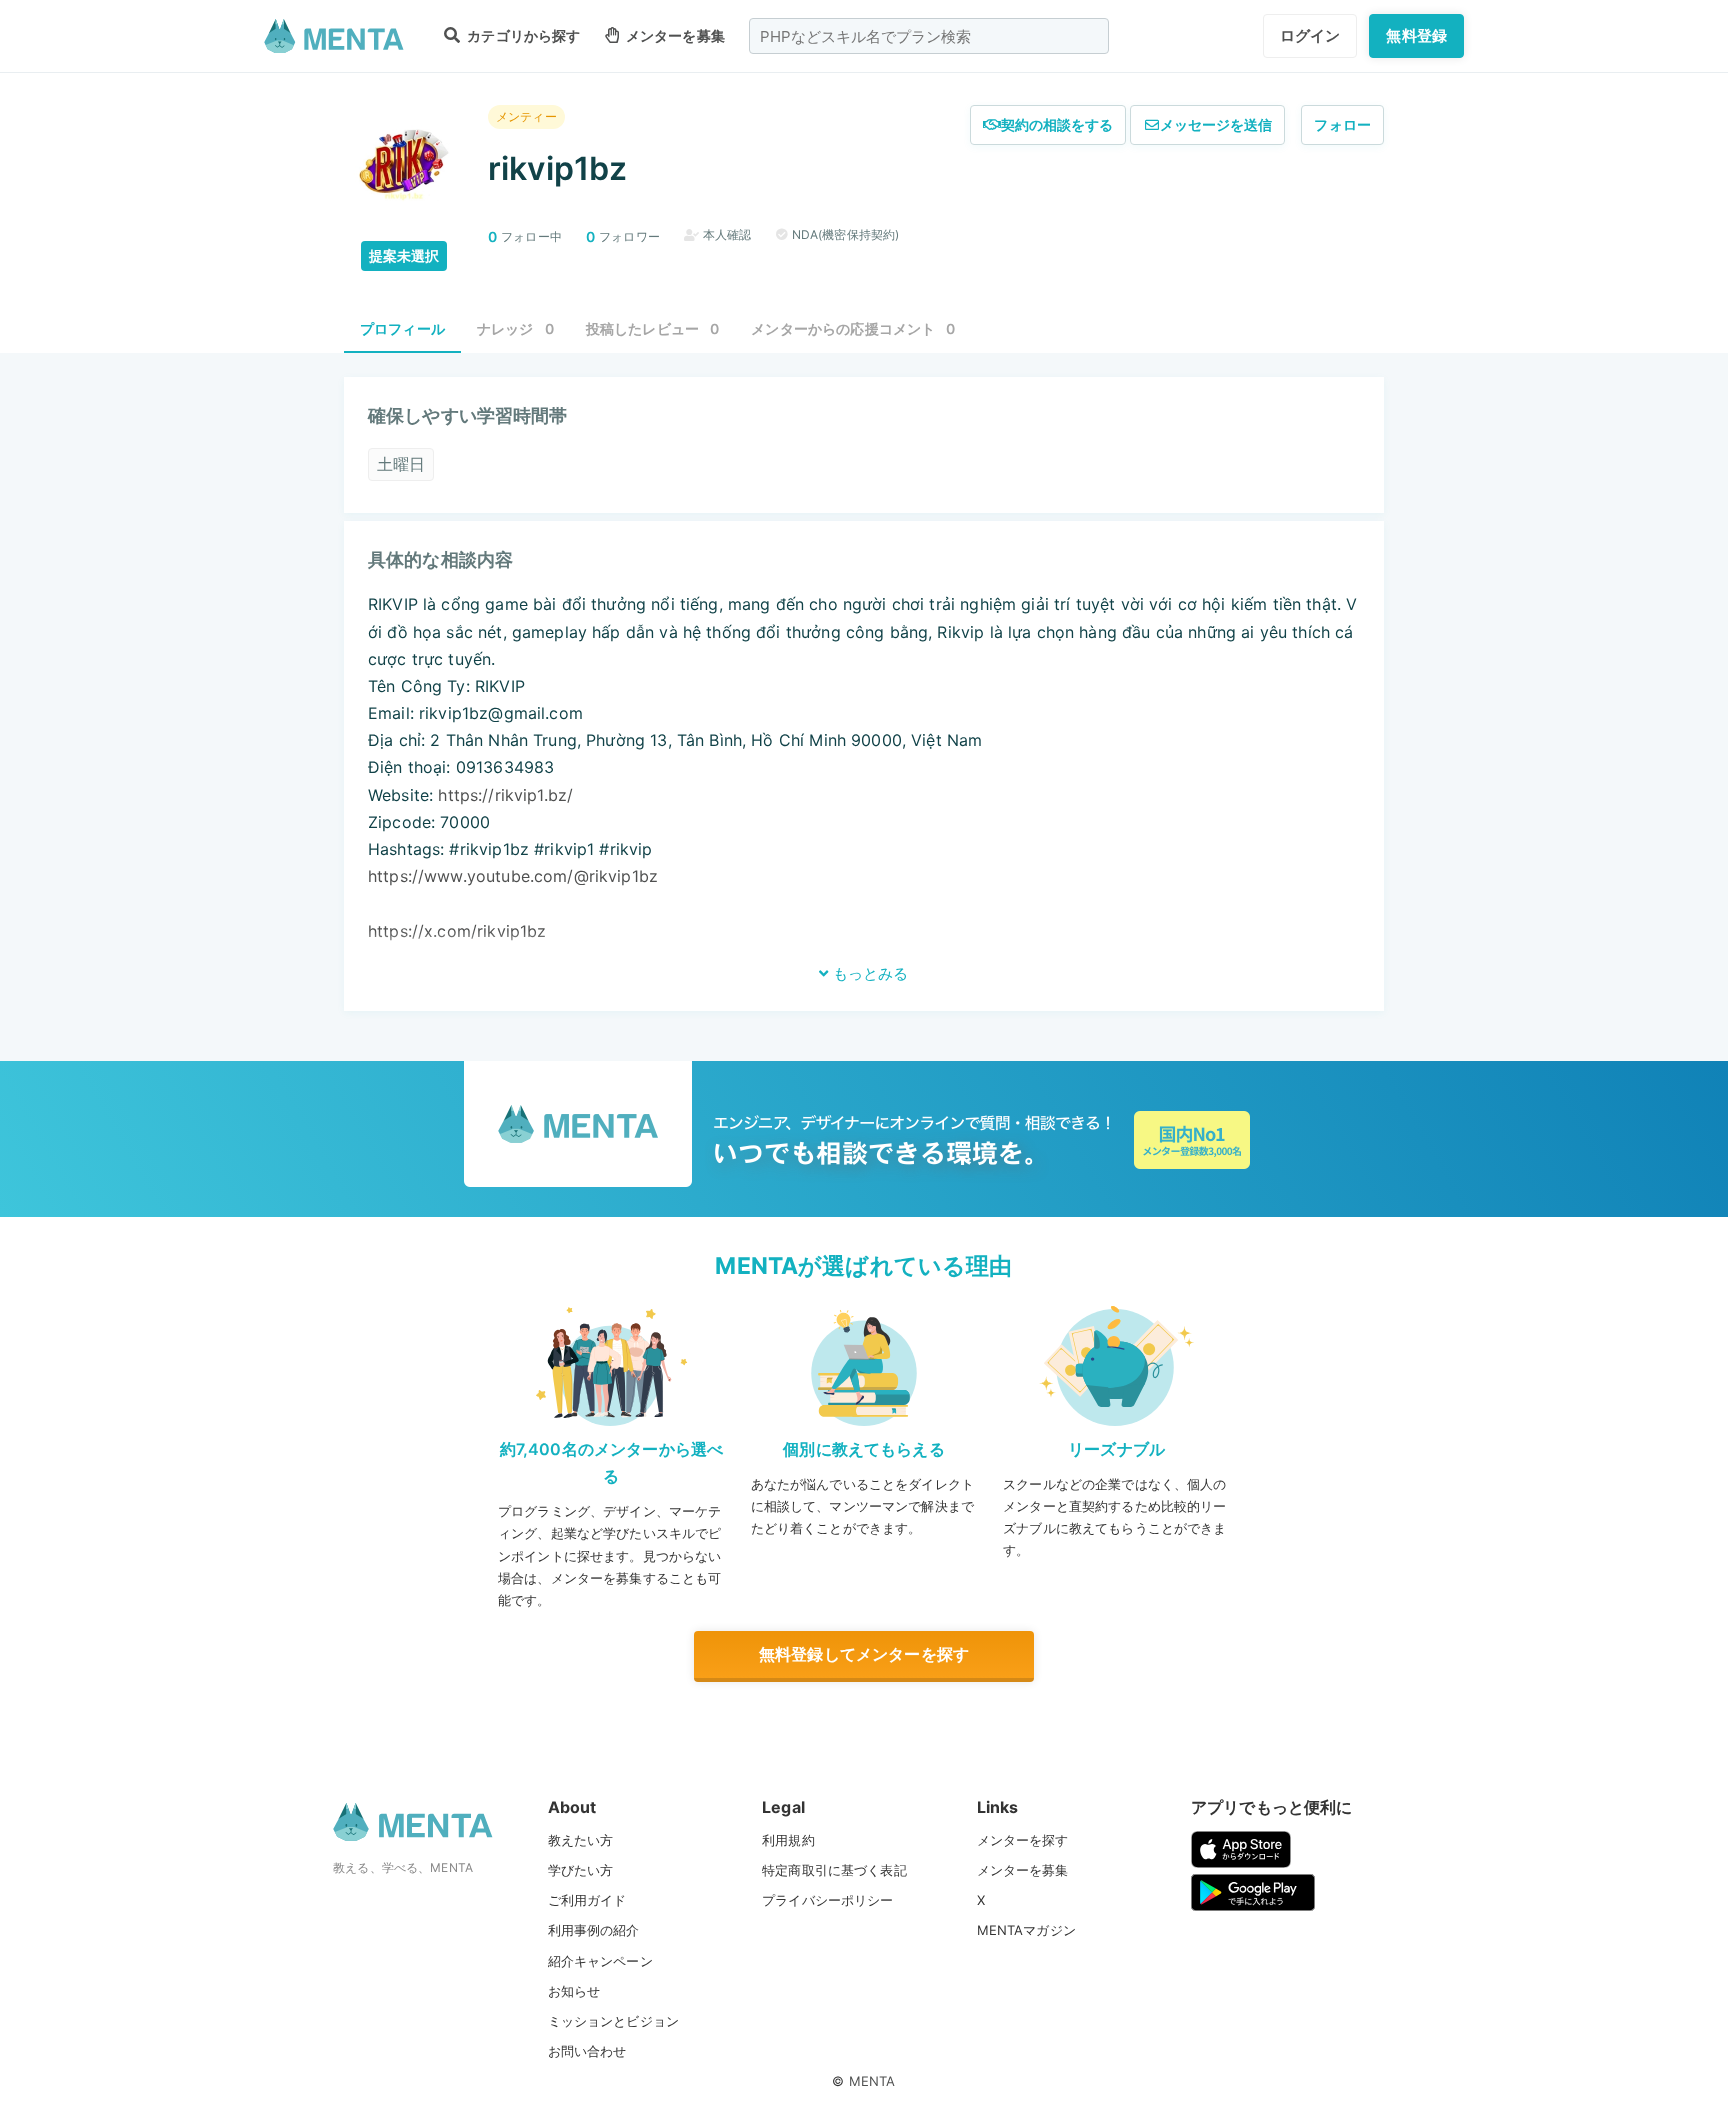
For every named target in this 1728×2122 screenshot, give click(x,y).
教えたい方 (581, 1840)
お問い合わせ (587, 2051)
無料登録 (1416, 35)
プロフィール (402, 328)
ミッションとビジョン (614, 2021)
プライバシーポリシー (828, 1900)
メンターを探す (1023, 1840)
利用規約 (788, 1840)
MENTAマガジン (1026, 1930)
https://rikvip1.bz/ (505, 795)
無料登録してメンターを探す (864, 1654)
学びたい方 (581, 1870)
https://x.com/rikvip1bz (457, 931)
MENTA (872, 2081)
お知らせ (574, 1991)
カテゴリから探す (522, 35)
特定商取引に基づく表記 (834, 1870)
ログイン (1310, 35)
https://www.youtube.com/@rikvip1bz (513, 876)
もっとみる (868, 973)
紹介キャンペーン (600, 1961)
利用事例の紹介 (594, 1930)
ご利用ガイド (587, 1900)
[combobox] (929, 36)
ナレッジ (515, 328)
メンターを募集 (674, 35)
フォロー (1342, 124)
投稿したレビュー (653, 328)
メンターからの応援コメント (853, 328)
